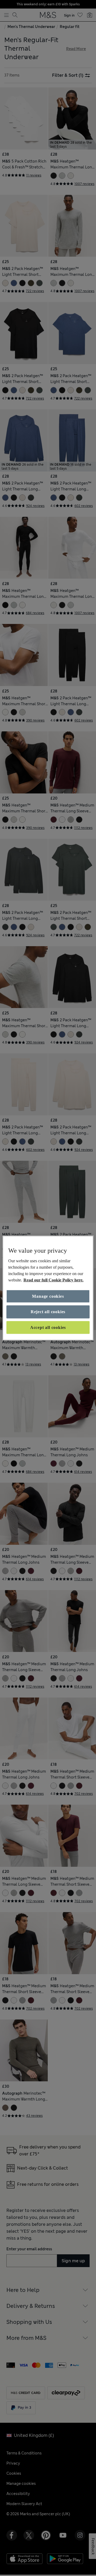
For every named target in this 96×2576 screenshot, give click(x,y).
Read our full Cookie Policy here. (53, 1280)
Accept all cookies (48, 1327)
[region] (48, 1288)
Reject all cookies (48, 1312)
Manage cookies (48, 1296)
